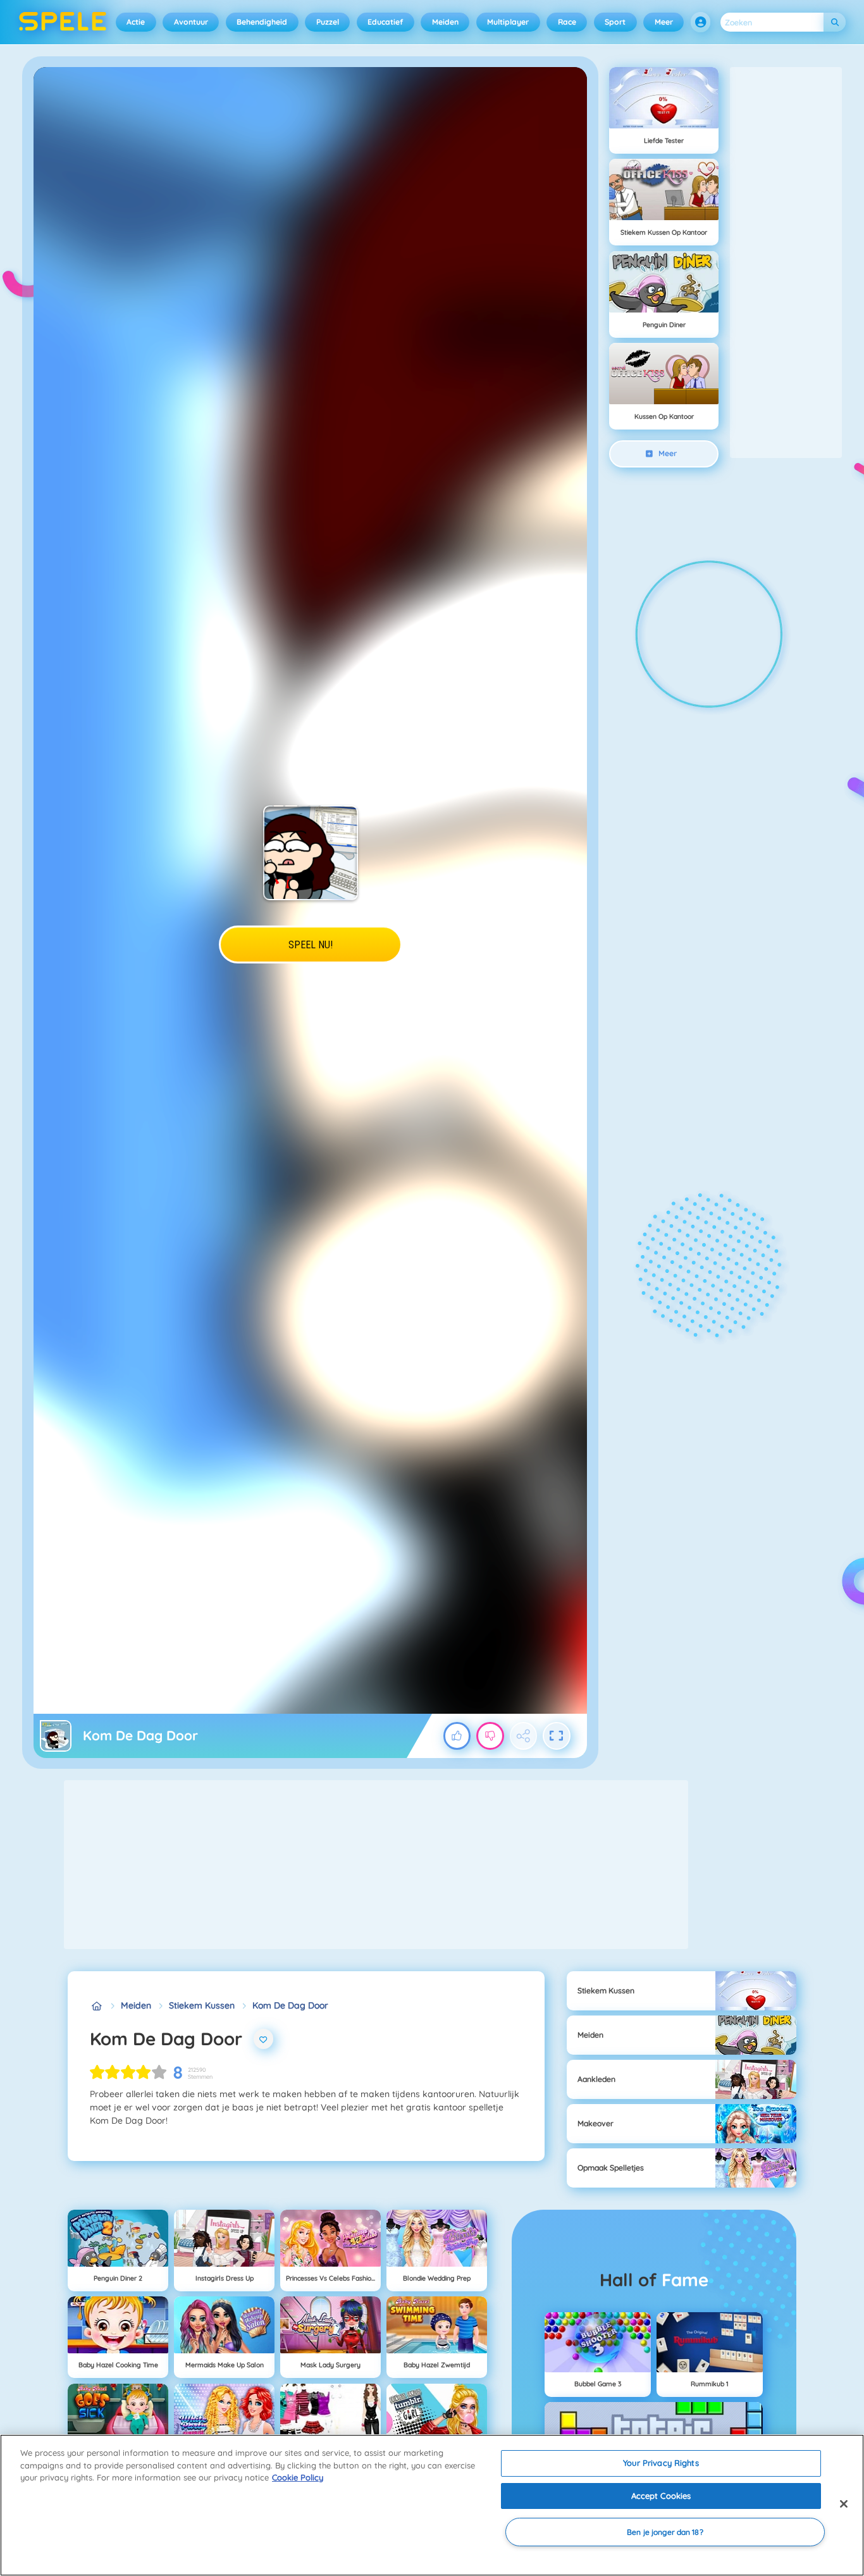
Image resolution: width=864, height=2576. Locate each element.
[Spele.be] (96, 2006)
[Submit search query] (835, 22)
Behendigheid (262, 22)
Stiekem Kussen (202, 2005)
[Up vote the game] (457, 1736)
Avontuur (191, 22)
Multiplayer (508, 22)
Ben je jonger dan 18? (665, 2532)
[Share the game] (524, 1736)
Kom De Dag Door (290, 2005)
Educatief (385, 22)
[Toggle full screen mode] (557, 1736)
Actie (136, 22)
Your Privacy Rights (661, 2463)
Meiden (445, 22)
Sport (615, 22)
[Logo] (63, 22)
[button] (701, 22)
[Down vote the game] (490, 1736)
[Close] (844, 2504)
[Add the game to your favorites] (264, 2039)
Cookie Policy (298, 2477)
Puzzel (328, 22)
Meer (664, 22)
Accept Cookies (661, 2496)
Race (567, 22)
